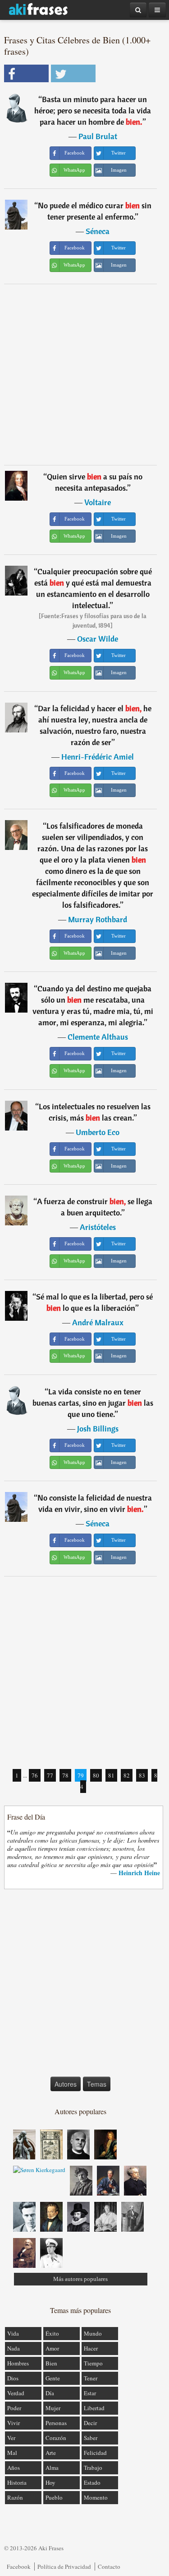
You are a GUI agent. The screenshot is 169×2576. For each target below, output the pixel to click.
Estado (92, 2482)
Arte (51, 2453)
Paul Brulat (98, 136)
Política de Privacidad (64, 2567)
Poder (14, 2408)
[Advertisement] (84, 374)
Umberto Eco (98, 1132)
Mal (12, 2453)
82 (127, 1775)
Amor (52, 2348)
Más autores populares (80, 2279)
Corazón (56, 2438)
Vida (13, 2333)
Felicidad (95, 2453)
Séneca (98, 231)
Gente (53, 2378)
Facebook (19, 2567)
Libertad (94, 2408)
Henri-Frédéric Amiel (98, 757)
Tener (91, 2378)
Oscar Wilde (98, 639)
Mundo (93, 2333)
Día (50, 2393)
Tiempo (93, 2363)
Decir (90, 2423)
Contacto (109, 2567)
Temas (97, 2084)
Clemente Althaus (98, 1037)
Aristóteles (98, 1227)
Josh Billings (98, 1429)
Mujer (53, 2408)
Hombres (18, 2363)
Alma (52, 2468)
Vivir (14, 2423)
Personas (56, 2423)
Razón (15, 2497)
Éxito (52, 2333)
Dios (13, 2378)
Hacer (91, 2348)
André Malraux (98, 1322)
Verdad (16, 2393)
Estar (90, 2393)
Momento (96, 2497)
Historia (17, 2482)
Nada (14, 2348)
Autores (66, 2084)
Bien (51, 2363)
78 (65, 1775)
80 (96, 1775)
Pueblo (54, 2497)
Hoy (50, 2482)
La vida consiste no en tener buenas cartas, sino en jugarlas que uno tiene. (93, 1403)
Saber (91, 2438)
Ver (11, 2438)
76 (35, 1775)
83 (142, 1775)
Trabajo (93, 2468)
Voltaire (98, 502)
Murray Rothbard (98, 919)
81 (111, 1775)
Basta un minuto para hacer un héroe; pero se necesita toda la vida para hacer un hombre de (93, 110)
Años (14, 2468)
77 (50, 1775)
